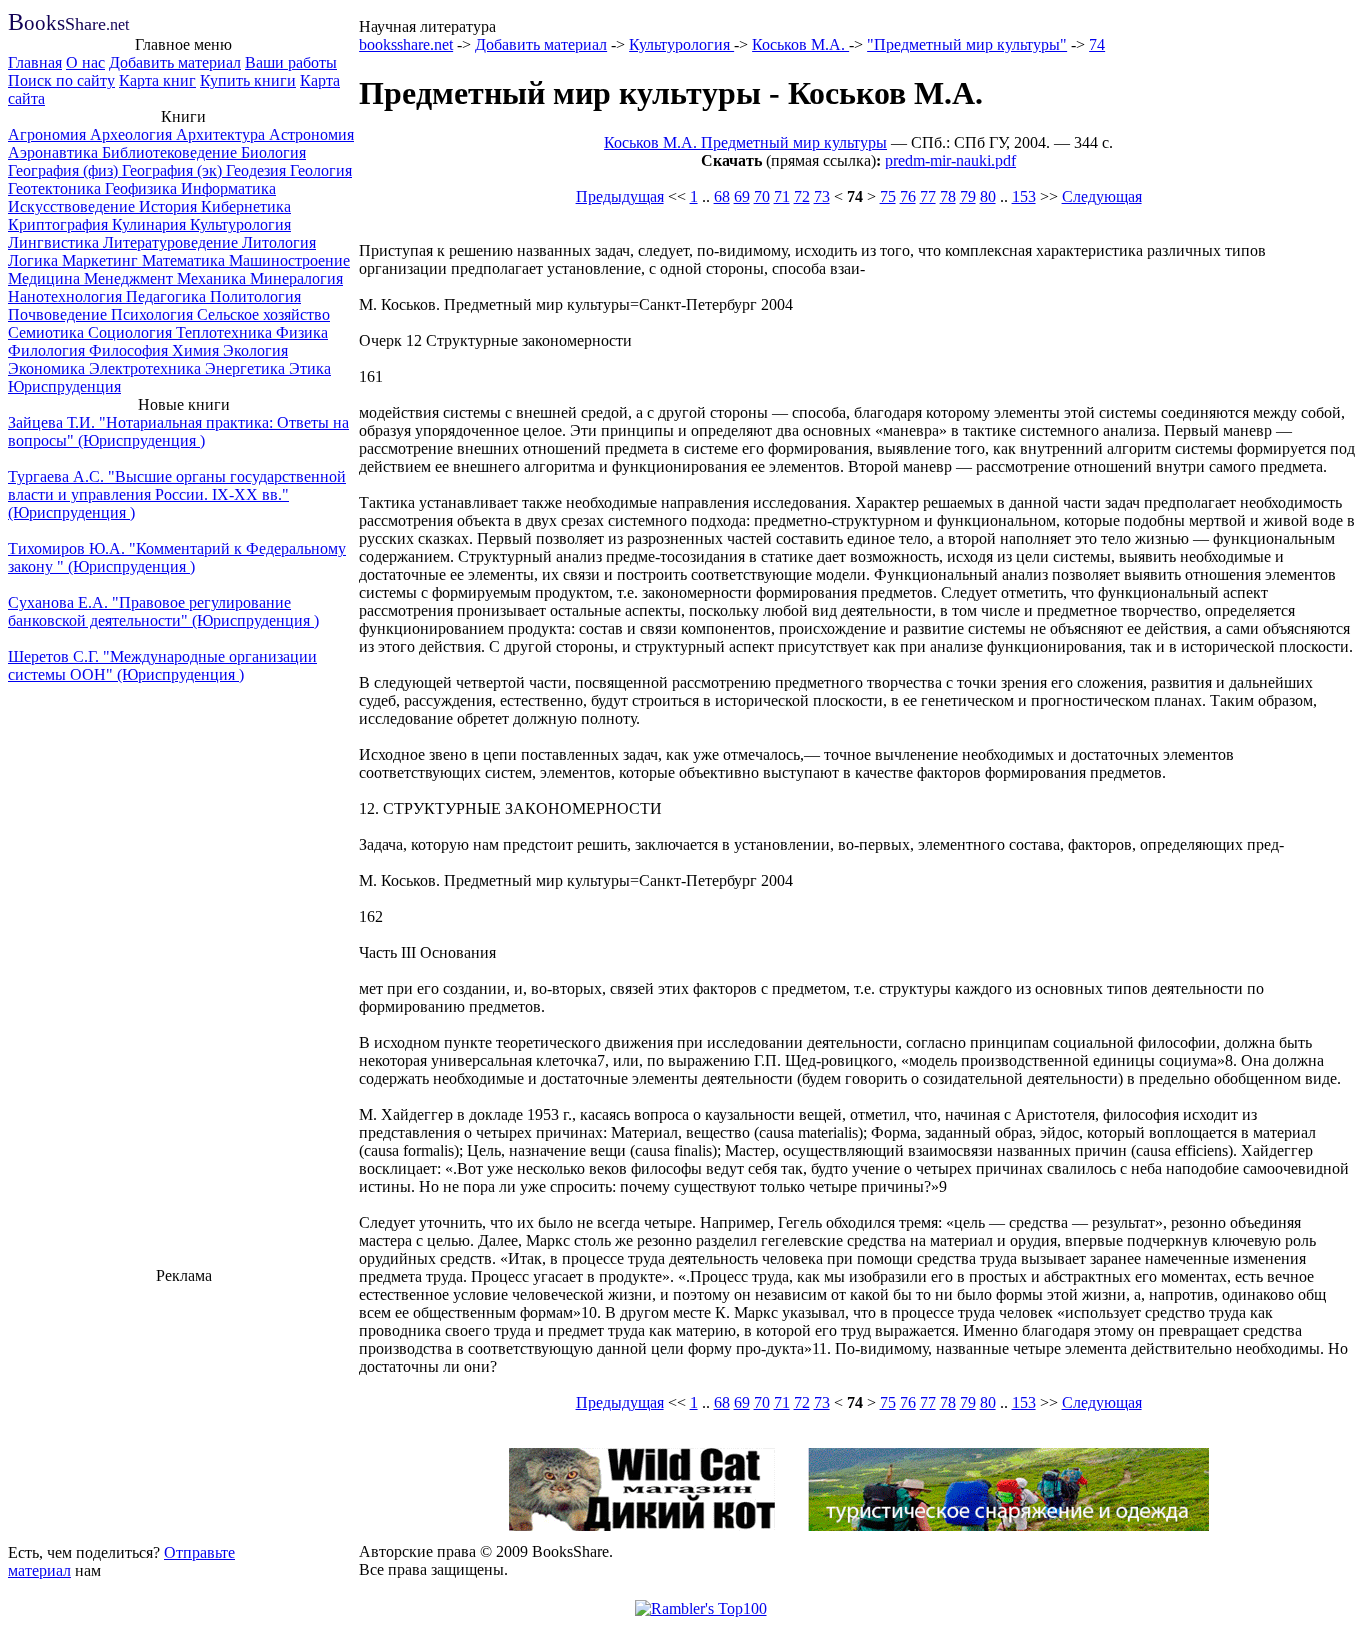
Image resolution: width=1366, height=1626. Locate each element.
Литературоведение (172, 242)
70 (762, 196)
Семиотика (48, 332)
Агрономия (49, 134)
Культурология (240, 224)
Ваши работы (291, 62)
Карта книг (157, 80)
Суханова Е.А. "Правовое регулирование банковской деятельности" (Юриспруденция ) (163, 611)
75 (888, 196)
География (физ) (65, 170)
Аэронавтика (55, 152)
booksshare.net (406, 44)
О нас (85, 62)
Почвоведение (59, 314)
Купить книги (248, 80)
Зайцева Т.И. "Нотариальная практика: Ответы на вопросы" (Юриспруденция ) (178, 431)
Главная (35, 62)
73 (822, 196)
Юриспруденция (64, 386)
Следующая (1102, 196)
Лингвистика (55, 242)
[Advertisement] (184, 1411)
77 (928, 196)
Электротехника (147, 368)
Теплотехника (226, 332)
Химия (197, 350)
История (170, 206)
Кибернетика (246, 206)
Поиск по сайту (61, 80)
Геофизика (143, 188)
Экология (255, 350)
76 (908, 196)
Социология (132, 332)
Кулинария (151, 224)
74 (1097, 44)
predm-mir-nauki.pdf (950, 160)
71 (782, 196)
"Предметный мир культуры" (967, 44)
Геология (321, 170)
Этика (310, 368)
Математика (185, 260)
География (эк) (174, 170)
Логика (35, 260)
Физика (302, 332)
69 (742, 196)
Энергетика (247, 368)
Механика (213, 278)
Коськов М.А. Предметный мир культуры (745, 142)
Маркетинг (102, 260)
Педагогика (168, 296)
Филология (48, 350)
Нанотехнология (67, 296)
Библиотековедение (171, 152)
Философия (130, 350)
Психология (154, 314)
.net (68, 24)
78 (948, 196)
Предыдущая (620, 196)
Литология (279, 242)
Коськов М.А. (800, 44)
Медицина (46, 278)
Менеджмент (130, 278)
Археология (133, 134)
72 (802, 196)
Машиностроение (289, 260)
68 (722, 196)
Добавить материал (175, 62)
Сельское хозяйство (263, 314)
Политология (255, 296)
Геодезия (258, 170)
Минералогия (296, 278)
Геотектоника (56, 188)
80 (988, 196)
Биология (273, 152)
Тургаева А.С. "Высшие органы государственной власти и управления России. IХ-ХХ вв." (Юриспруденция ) (177, 494)
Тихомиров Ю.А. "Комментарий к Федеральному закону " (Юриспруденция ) (177, 557)
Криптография (60, 224)
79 (968, 196)
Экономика (48, 368)
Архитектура (222, 134)
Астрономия (311, 134)
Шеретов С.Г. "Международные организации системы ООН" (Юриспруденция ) (162, 665)
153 (1024, 196)
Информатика (228, 188)
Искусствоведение (73, 206)
